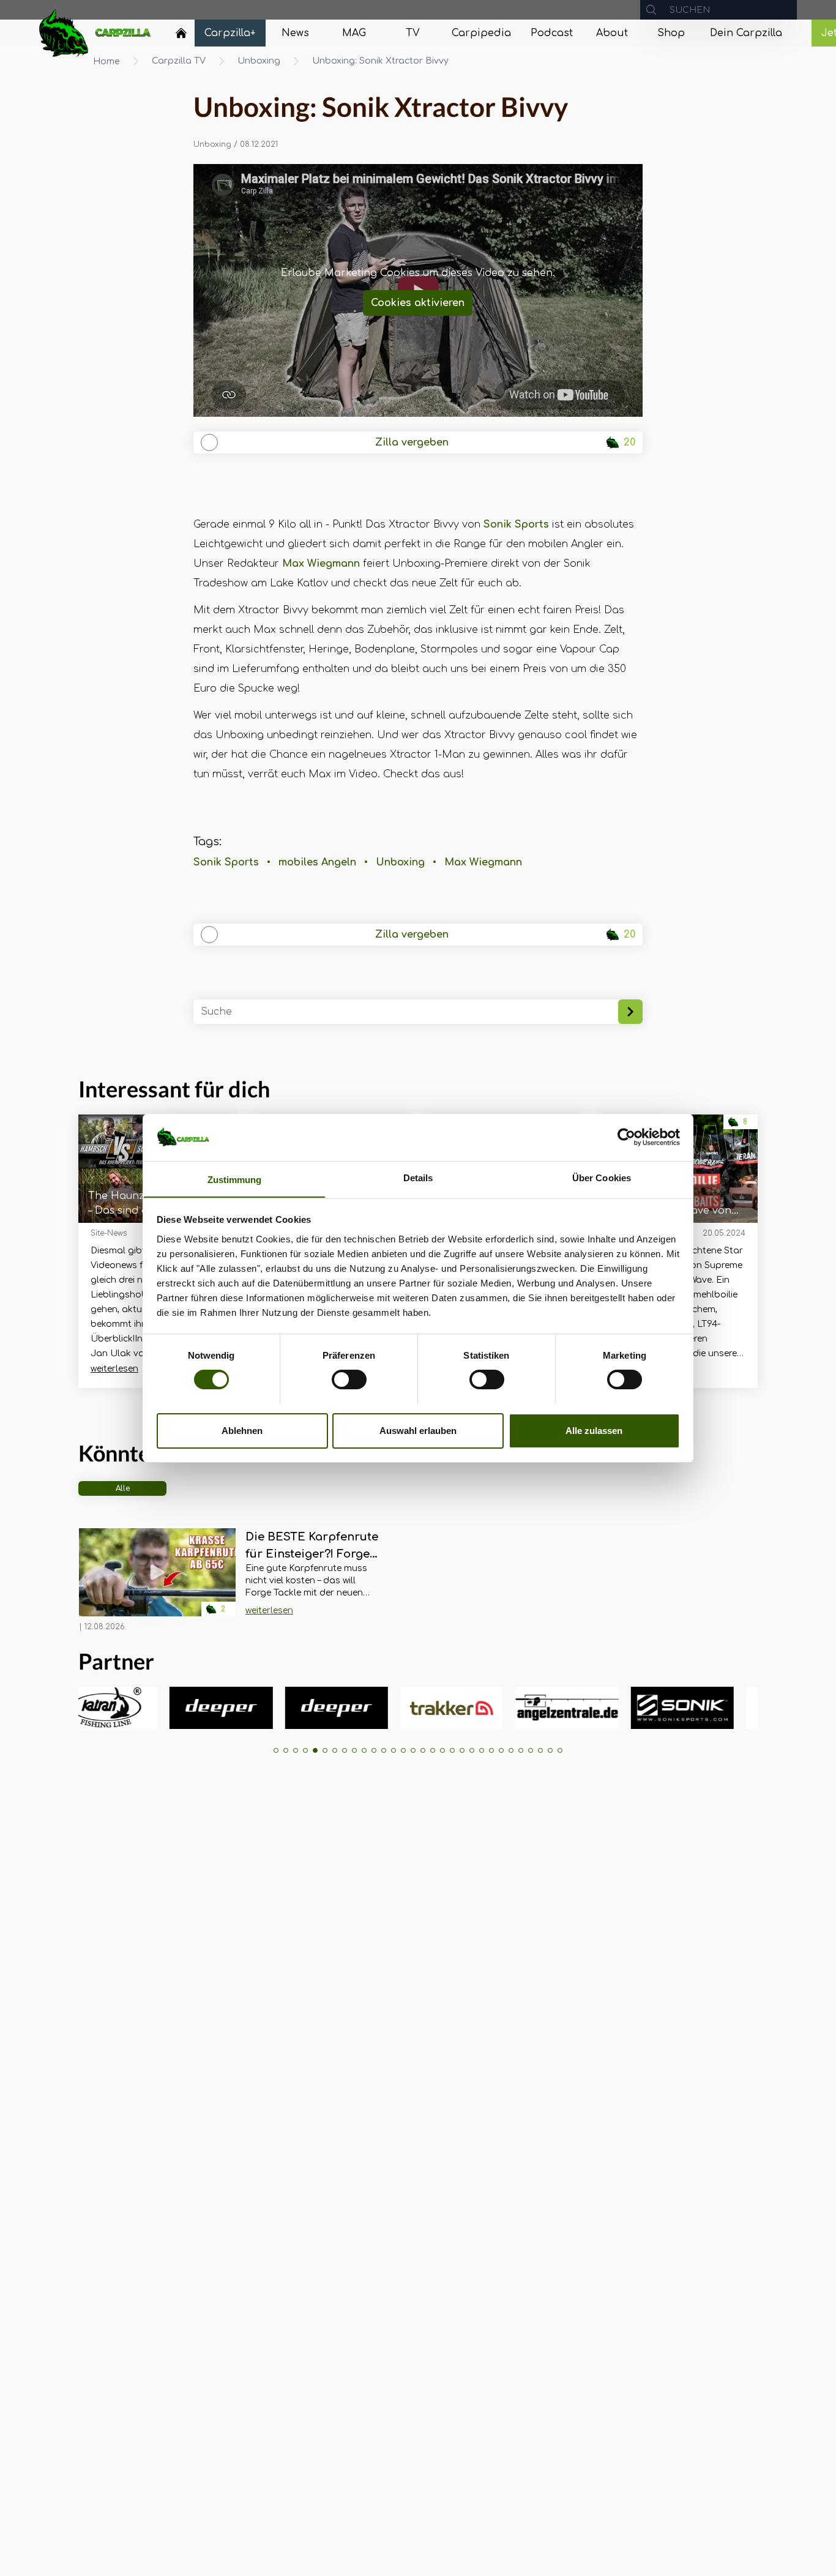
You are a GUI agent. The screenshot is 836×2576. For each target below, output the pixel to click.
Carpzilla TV (179, 61)
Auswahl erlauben (418, 1430)
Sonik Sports (516, 525)
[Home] (181, 33)
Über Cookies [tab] (602, 1177)
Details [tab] (418, 1177)
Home (106, 62)
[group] (163, 1708)
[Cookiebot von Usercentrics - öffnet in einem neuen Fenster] (626, 1137)
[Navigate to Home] (181, 36)
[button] (276, 1750)
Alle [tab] (123, 1488)
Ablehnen (242, 1430)
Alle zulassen (594, 1430)
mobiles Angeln (317, 862)
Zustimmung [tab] (235, 1179)
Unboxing (259, 61)
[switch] (349, 1379)
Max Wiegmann (321, 564)
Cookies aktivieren (418, 303)
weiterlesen (114, 1369)
